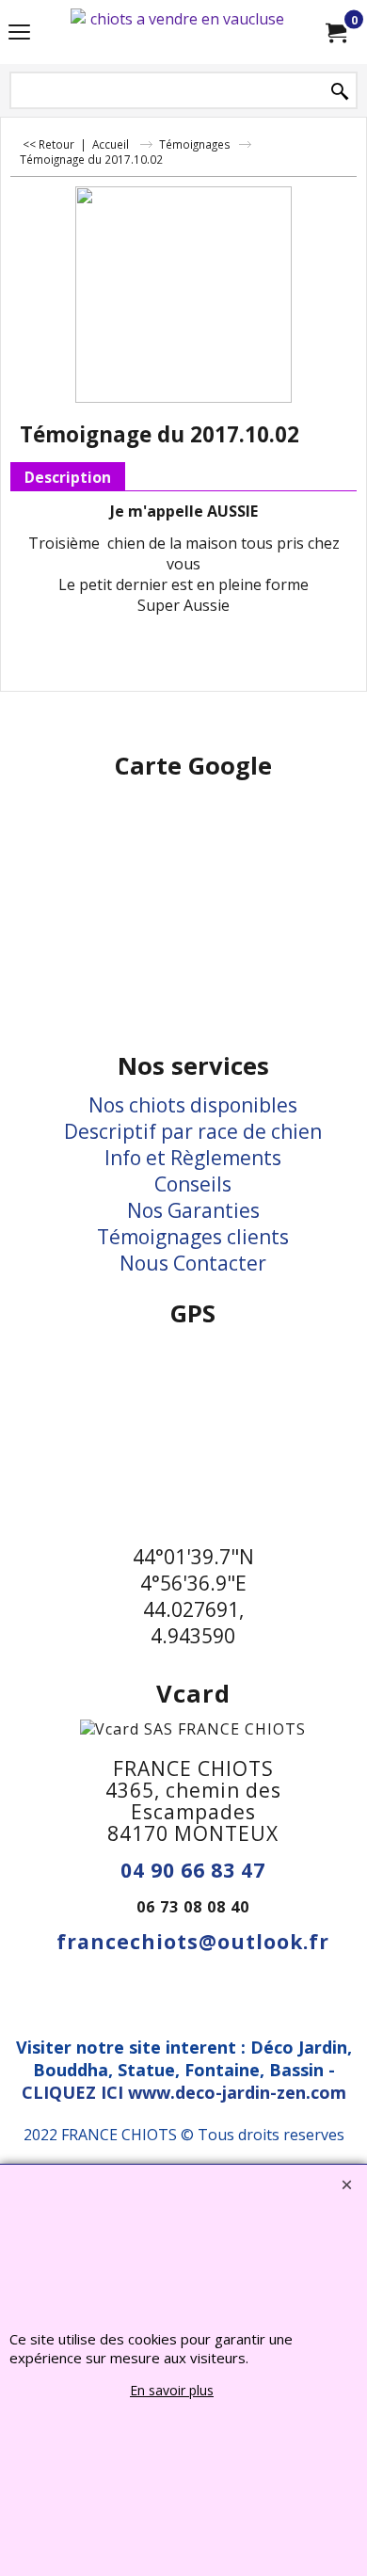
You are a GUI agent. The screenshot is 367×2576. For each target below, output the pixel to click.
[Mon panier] (335, 32)
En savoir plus (172, 2390)
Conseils (193, 1184)
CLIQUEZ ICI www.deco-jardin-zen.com (184, 2092)
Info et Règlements (193, 1158)
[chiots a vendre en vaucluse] (180, 32)
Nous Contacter (193, 1263)
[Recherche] (340, 92)
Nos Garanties (193, 1210)
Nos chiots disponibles (193, 1105)
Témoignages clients (193, 1237)
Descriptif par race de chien (193, 1131)
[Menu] (19, 34)
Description (68, 477)
